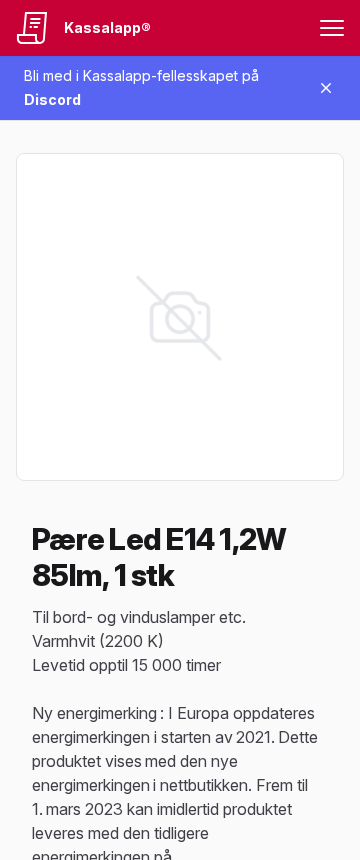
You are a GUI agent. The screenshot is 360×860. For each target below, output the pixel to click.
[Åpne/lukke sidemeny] (332, 28)
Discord (52, 99)
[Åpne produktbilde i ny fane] (180, 317)
